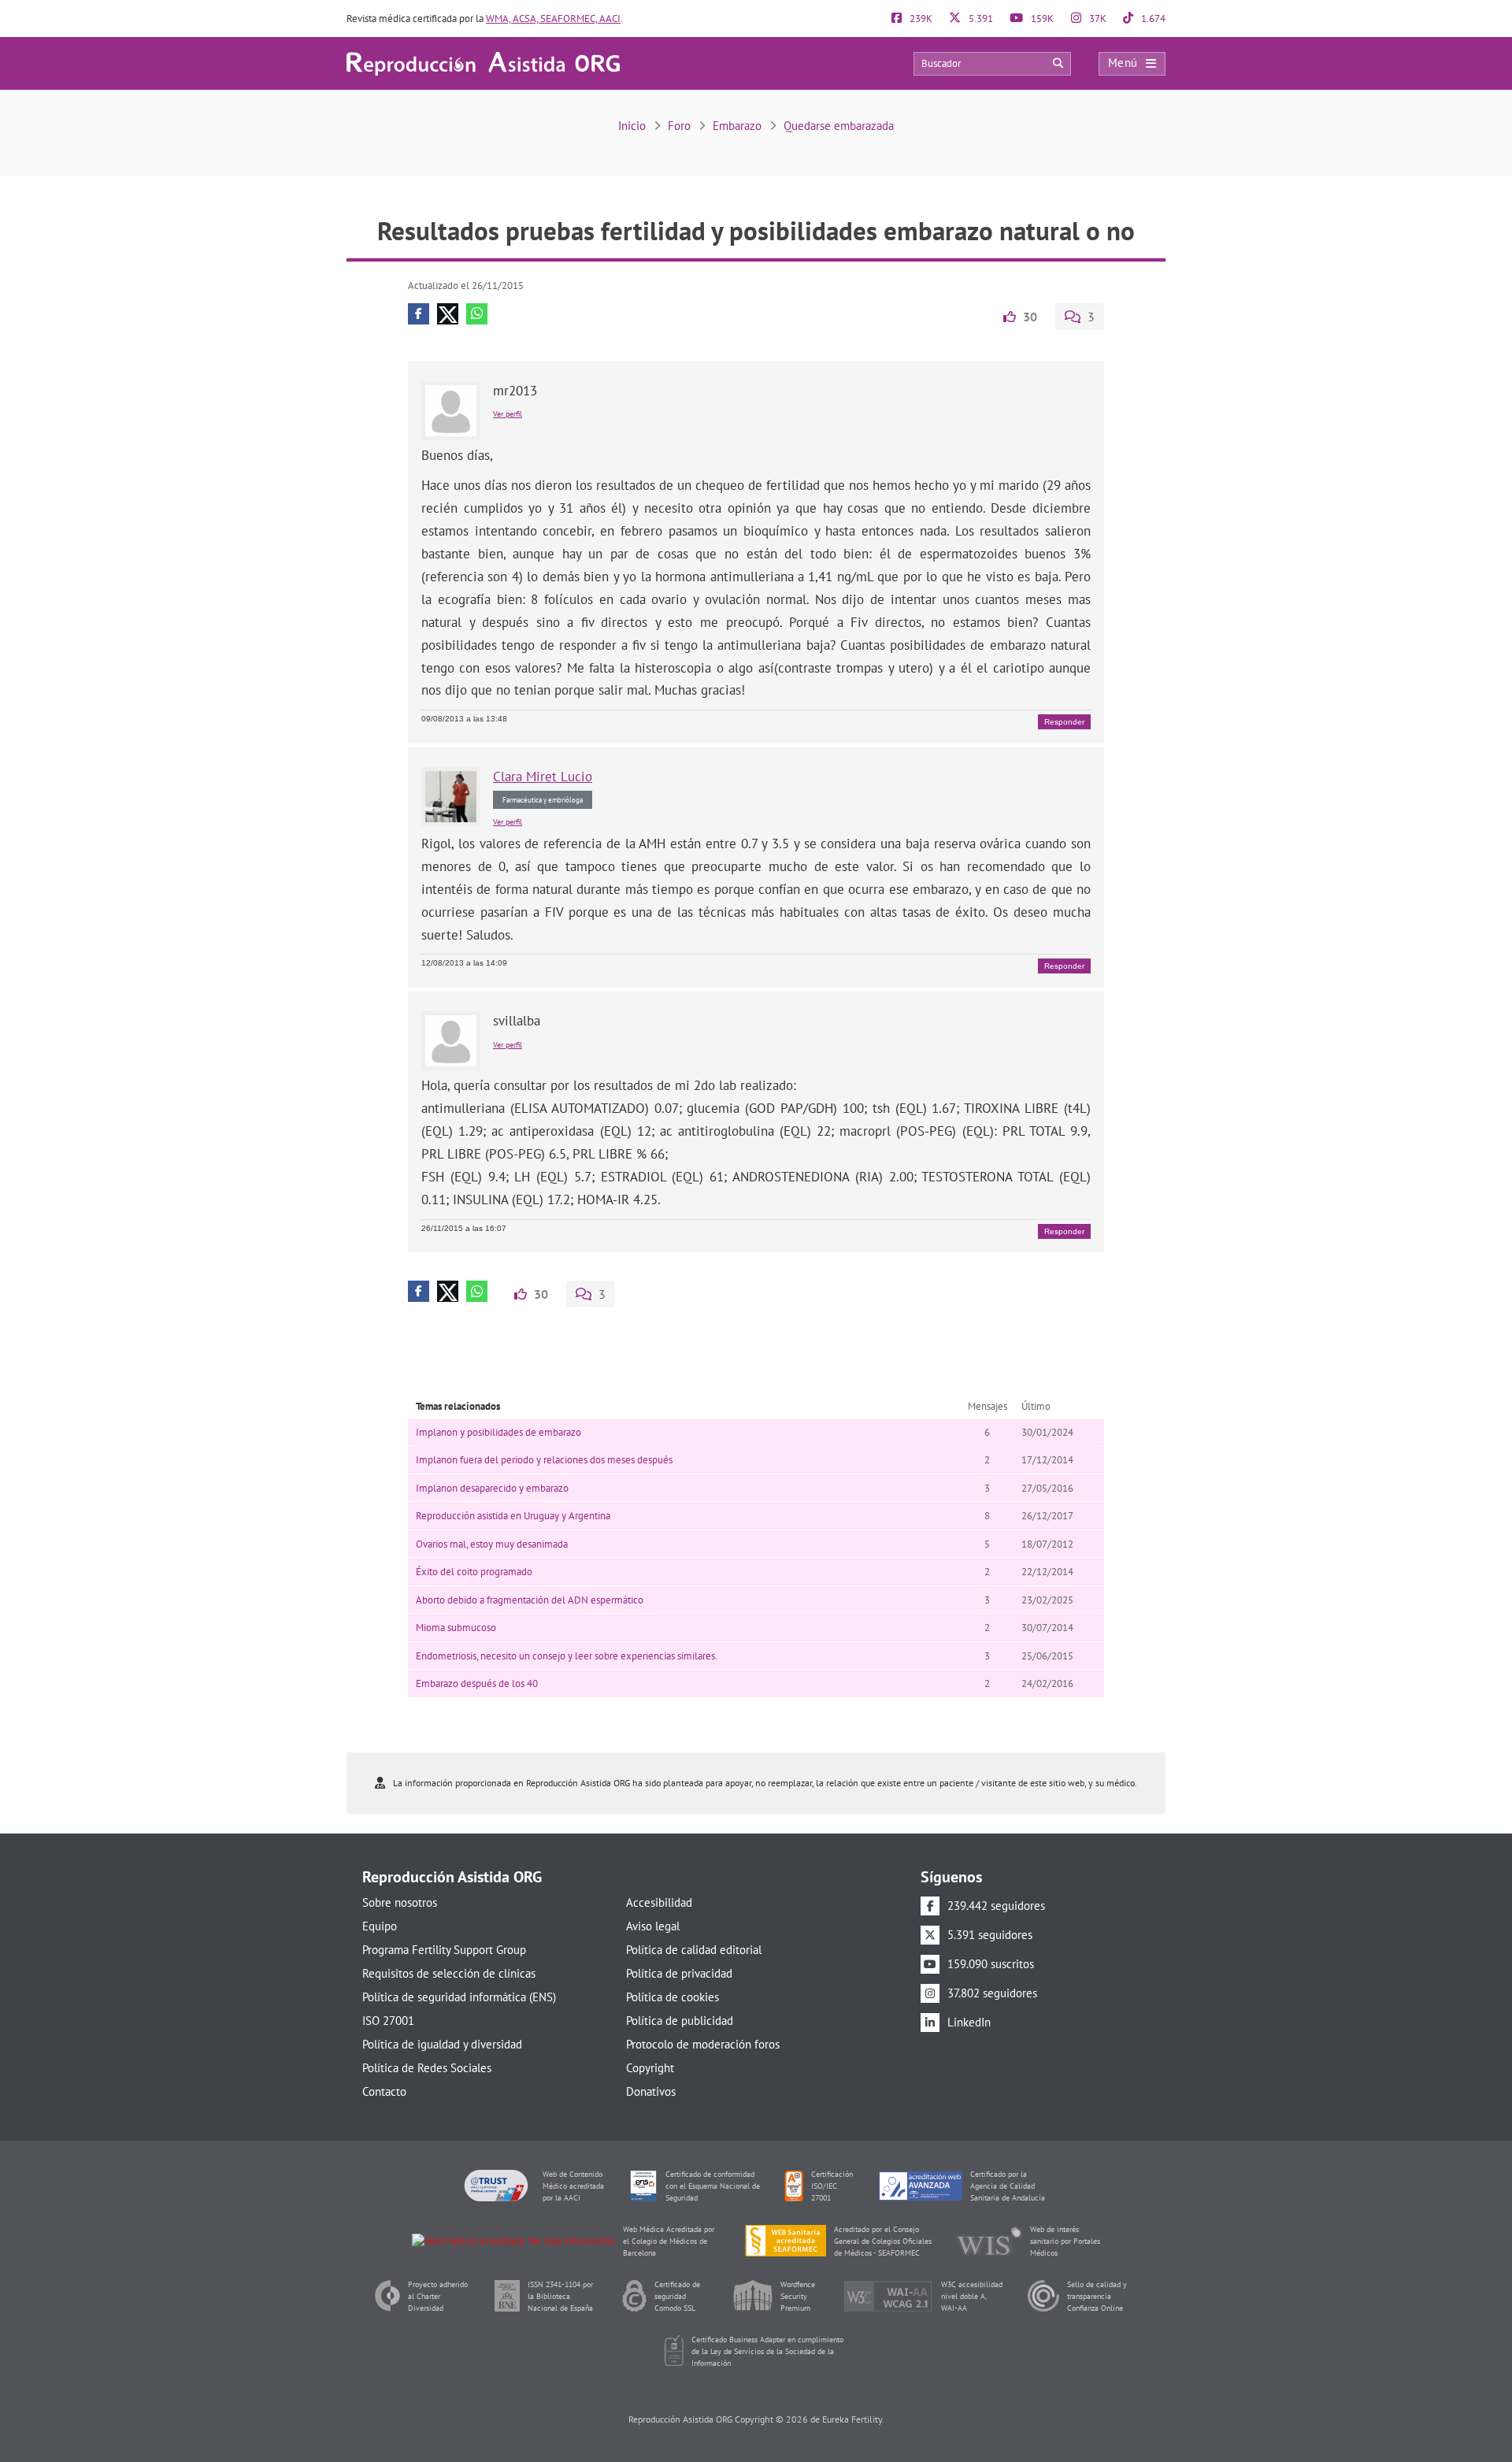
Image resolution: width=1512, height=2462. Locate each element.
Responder (1064, 722)
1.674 (1152, 19)
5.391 (980, 19)
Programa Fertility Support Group (444, 1950)
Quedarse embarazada (839, 126)
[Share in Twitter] (448, 314)
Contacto (384, 2091)
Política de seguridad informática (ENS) (459, 1997)
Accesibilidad (659, 1902)
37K (1097, 19)
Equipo (380, 1926)
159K (1041, 19)
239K (920, 19)
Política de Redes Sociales (427, 2068)
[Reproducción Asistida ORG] (483, 63)
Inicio (632, 126)
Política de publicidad (680, 2021)
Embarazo (737, 126)
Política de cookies (673, 1997)
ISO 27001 (388, 2021)
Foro (679, 126)
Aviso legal (653, 1926)
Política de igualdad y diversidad (442, 2044)
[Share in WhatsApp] (477, 314)
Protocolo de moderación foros (703, 2044)
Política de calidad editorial (694, 1950)
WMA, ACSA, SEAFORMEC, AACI (553, 19)
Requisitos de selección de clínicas (449, 1973)
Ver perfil (508, 414)
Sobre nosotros (400, 1902)
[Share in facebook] (419, 314)
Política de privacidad (679, 1973)
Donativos (651, 2091)
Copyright (650, 2068)
